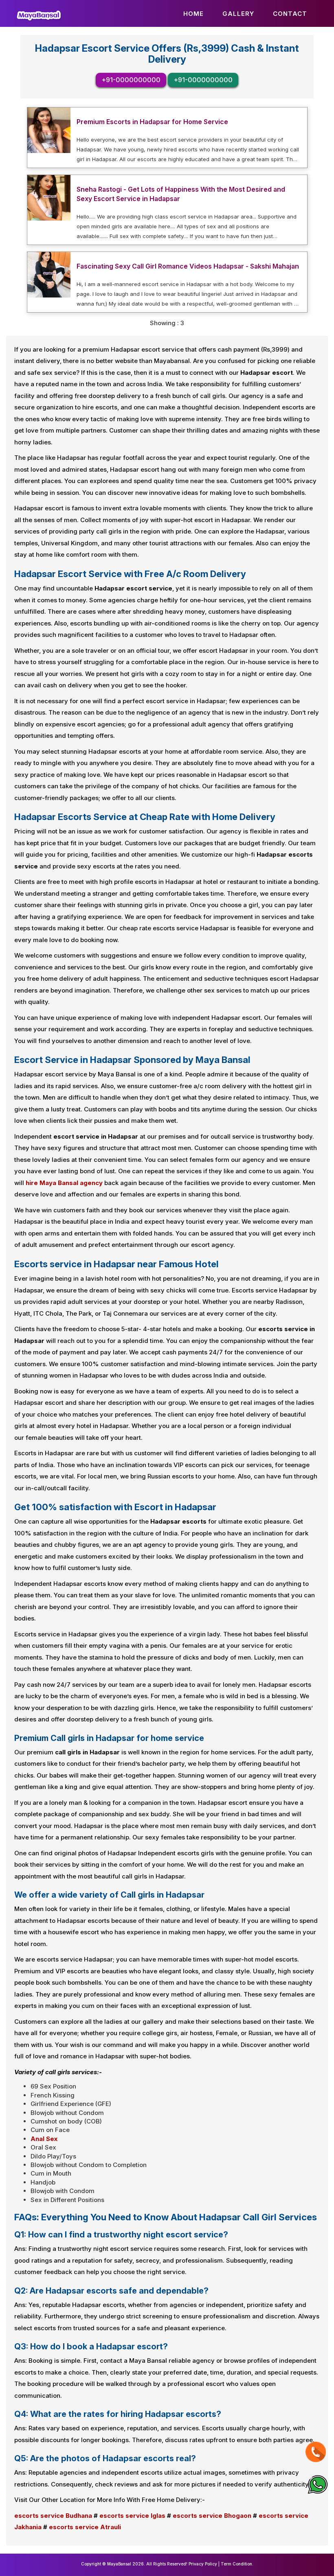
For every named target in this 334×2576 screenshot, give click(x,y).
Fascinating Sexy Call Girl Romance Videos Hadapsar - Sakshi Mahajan (188, 266)
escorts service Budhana (53, 2516)
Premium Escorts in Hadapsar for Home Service (152, 122)
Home (193, 14)
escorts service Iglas (132, 2516)
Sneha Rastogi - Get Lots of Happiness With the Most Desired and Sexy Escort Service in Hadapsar (181, 194)
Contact (290, 14)
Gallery (238, 14)
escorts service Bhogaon (212, 2516)
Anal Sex (44, 2139)
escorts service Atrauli (85, 2527)
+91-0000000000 (131, 80)
